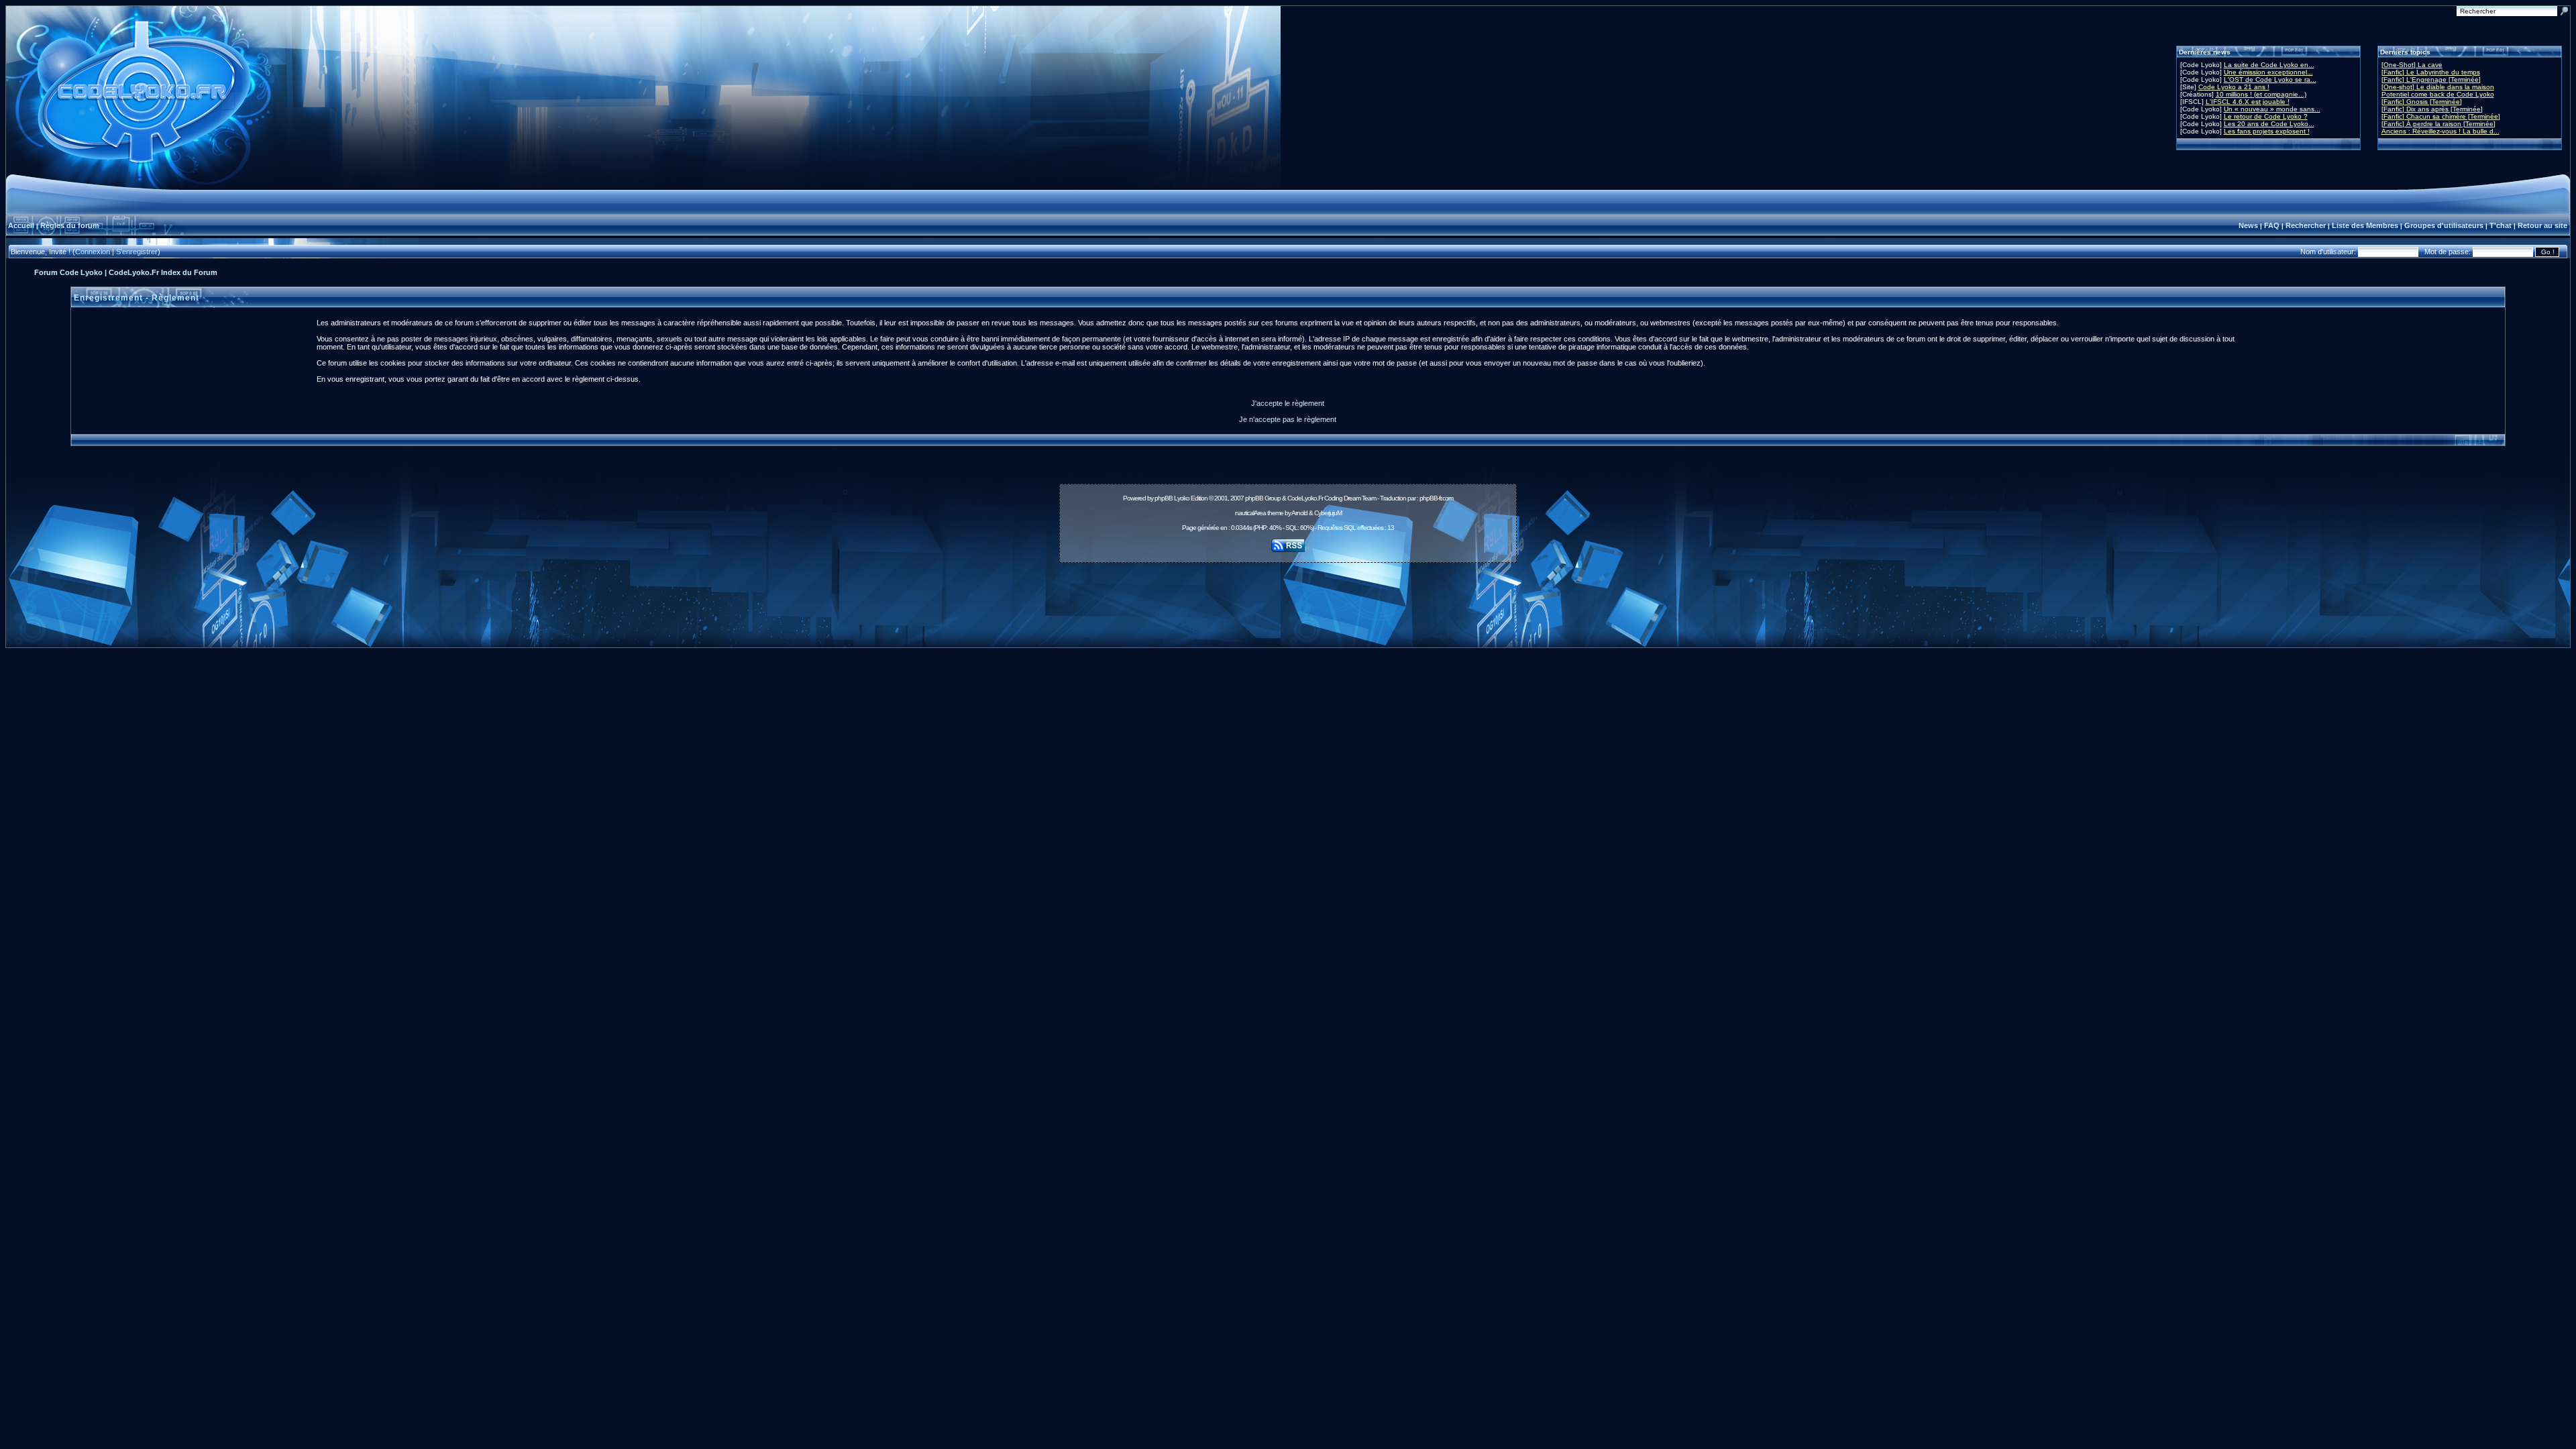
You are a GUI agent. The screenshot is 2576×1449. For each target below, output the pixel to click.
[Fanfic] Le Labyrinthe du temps (2431, 72)
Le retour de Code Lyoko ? (2266, 116)
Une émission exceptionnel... (2268, 72)
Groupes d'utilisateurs (2444, 225)
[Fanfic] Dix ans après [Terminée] (2432, 109)
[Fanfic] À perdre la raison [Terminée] (2438, 124)
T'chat (2501, 225)
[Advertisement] (1288, 598)
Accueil (21, 225)
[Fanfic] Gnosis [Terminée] (2422, 102)
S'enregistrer (137, 252)
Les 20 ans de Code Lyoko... (2269, 124)
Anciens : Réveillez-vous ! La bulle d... (2440, 131)
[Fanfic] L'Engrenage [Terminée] (2431, 79)
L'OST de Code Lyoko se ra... (2270, 79)
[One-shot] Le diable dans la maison (2438, 87)
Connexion (93, 252)
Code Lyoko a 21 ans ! (2234, 87)
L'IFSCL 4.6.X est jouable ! (2248, 102)
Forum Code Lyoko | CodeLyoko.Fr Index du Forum (126, 272)
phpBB (1164, 498)
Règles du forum (70, 225)
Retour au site (2542, 225)
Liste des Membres (2365, 225)
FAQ (2272, 225)
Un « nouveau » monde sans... (2272, 109)
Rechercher (2306, 225)
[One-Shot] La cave (2412, 65)
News (2248, 225)
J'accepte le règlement (1288, 403)
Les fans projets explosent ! (2267, 131)
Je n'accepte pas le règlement (1288, 419)
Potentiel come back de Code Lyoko (2438, 94)
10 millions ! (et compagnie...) (2261, 94)
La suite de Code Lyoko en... (2269, 65)
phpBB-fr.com (1436, 498)
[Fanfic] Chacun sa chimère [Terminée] (2441, 116)
